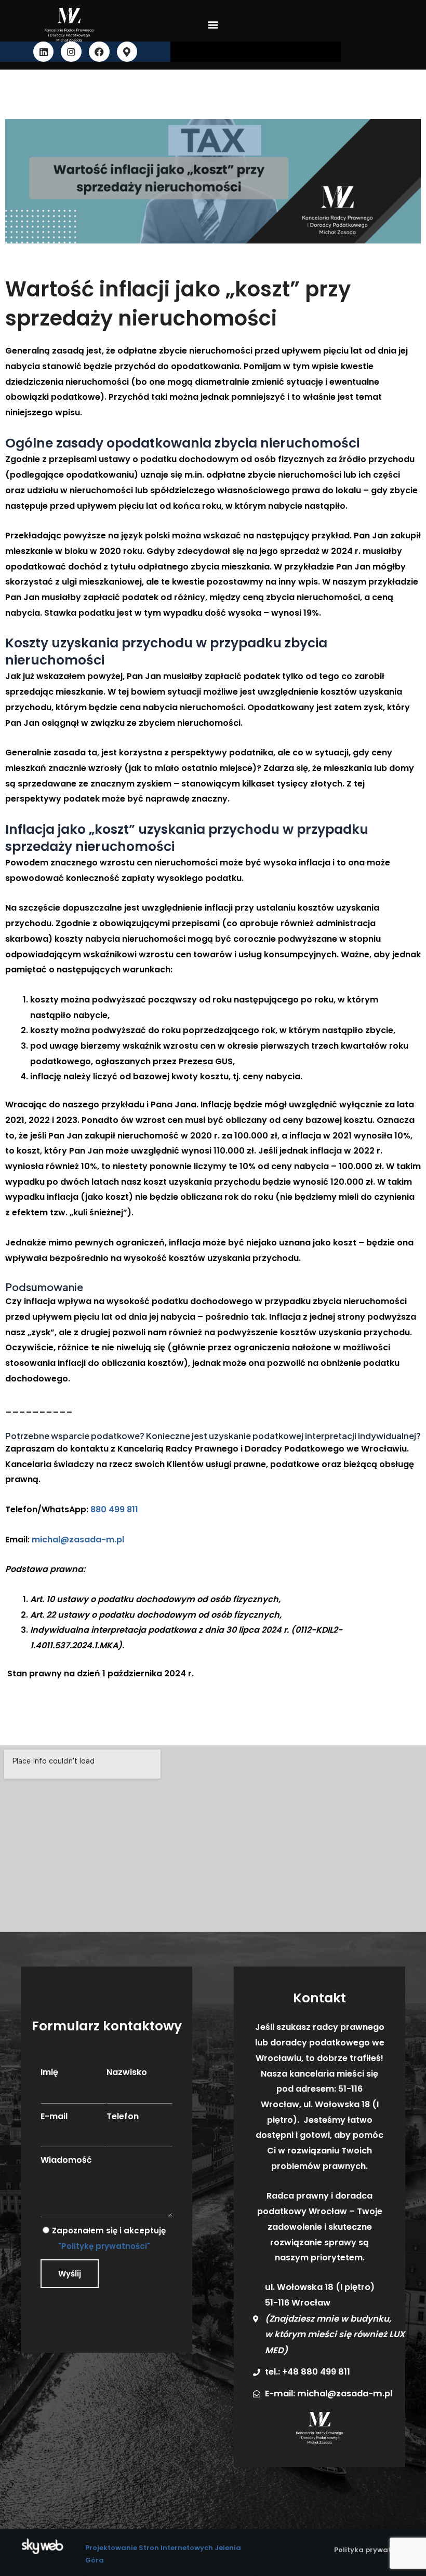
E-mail (54, 2116)
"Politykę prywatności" (104, 2246)
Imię (49, 2072)
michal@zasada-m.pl (78, 1540)
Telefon (123, 2116)
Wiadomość (66, 2160)
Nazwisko (127, 2072)
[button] (213, 25)
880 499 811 (114, 1509)
